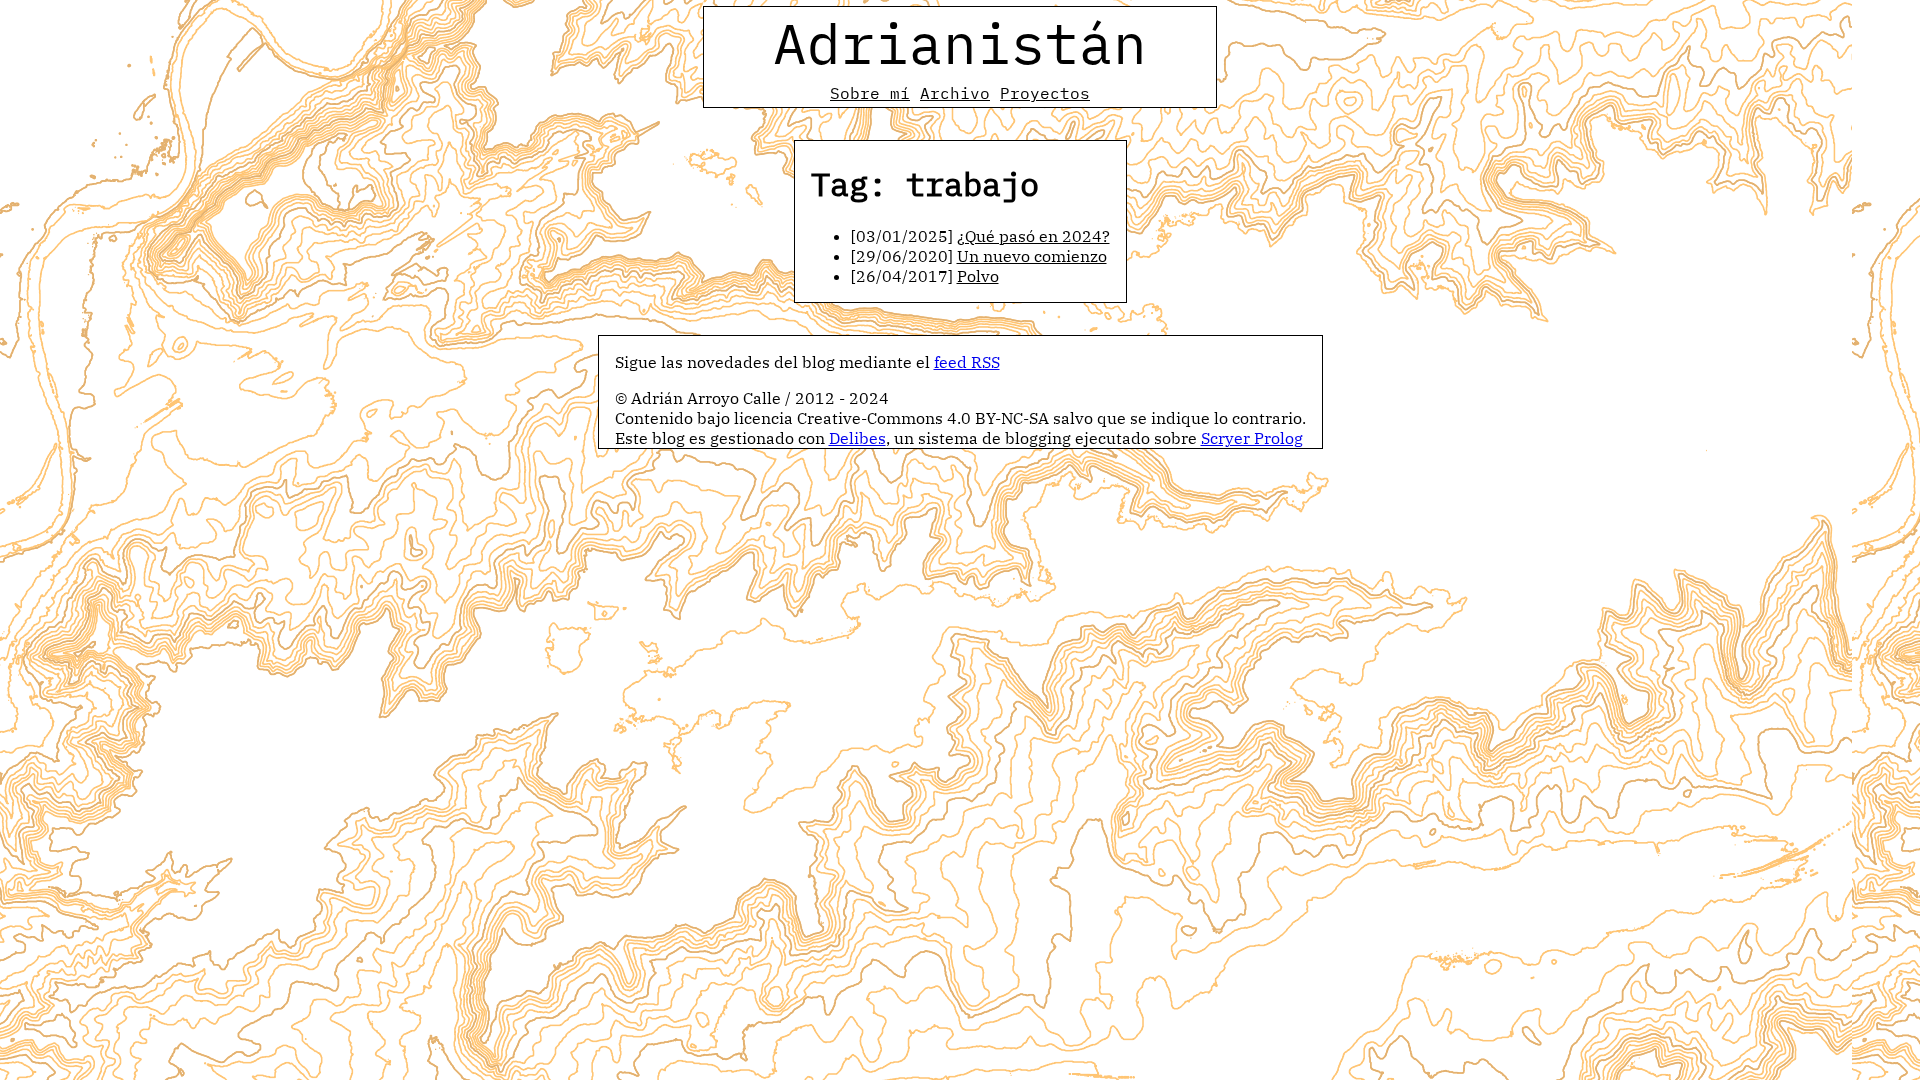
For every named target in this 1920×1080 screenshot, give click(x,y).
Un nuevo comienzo (1032, 256)
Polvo (978, 276)
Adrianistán (960, 43)
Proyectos (1045, 93)
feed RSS (967, 362)
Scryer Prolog (1252, 438)
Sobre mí (870, 93)
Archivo (955, 93)
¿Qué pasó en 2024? (1033, 236)
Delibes (857, 438)
